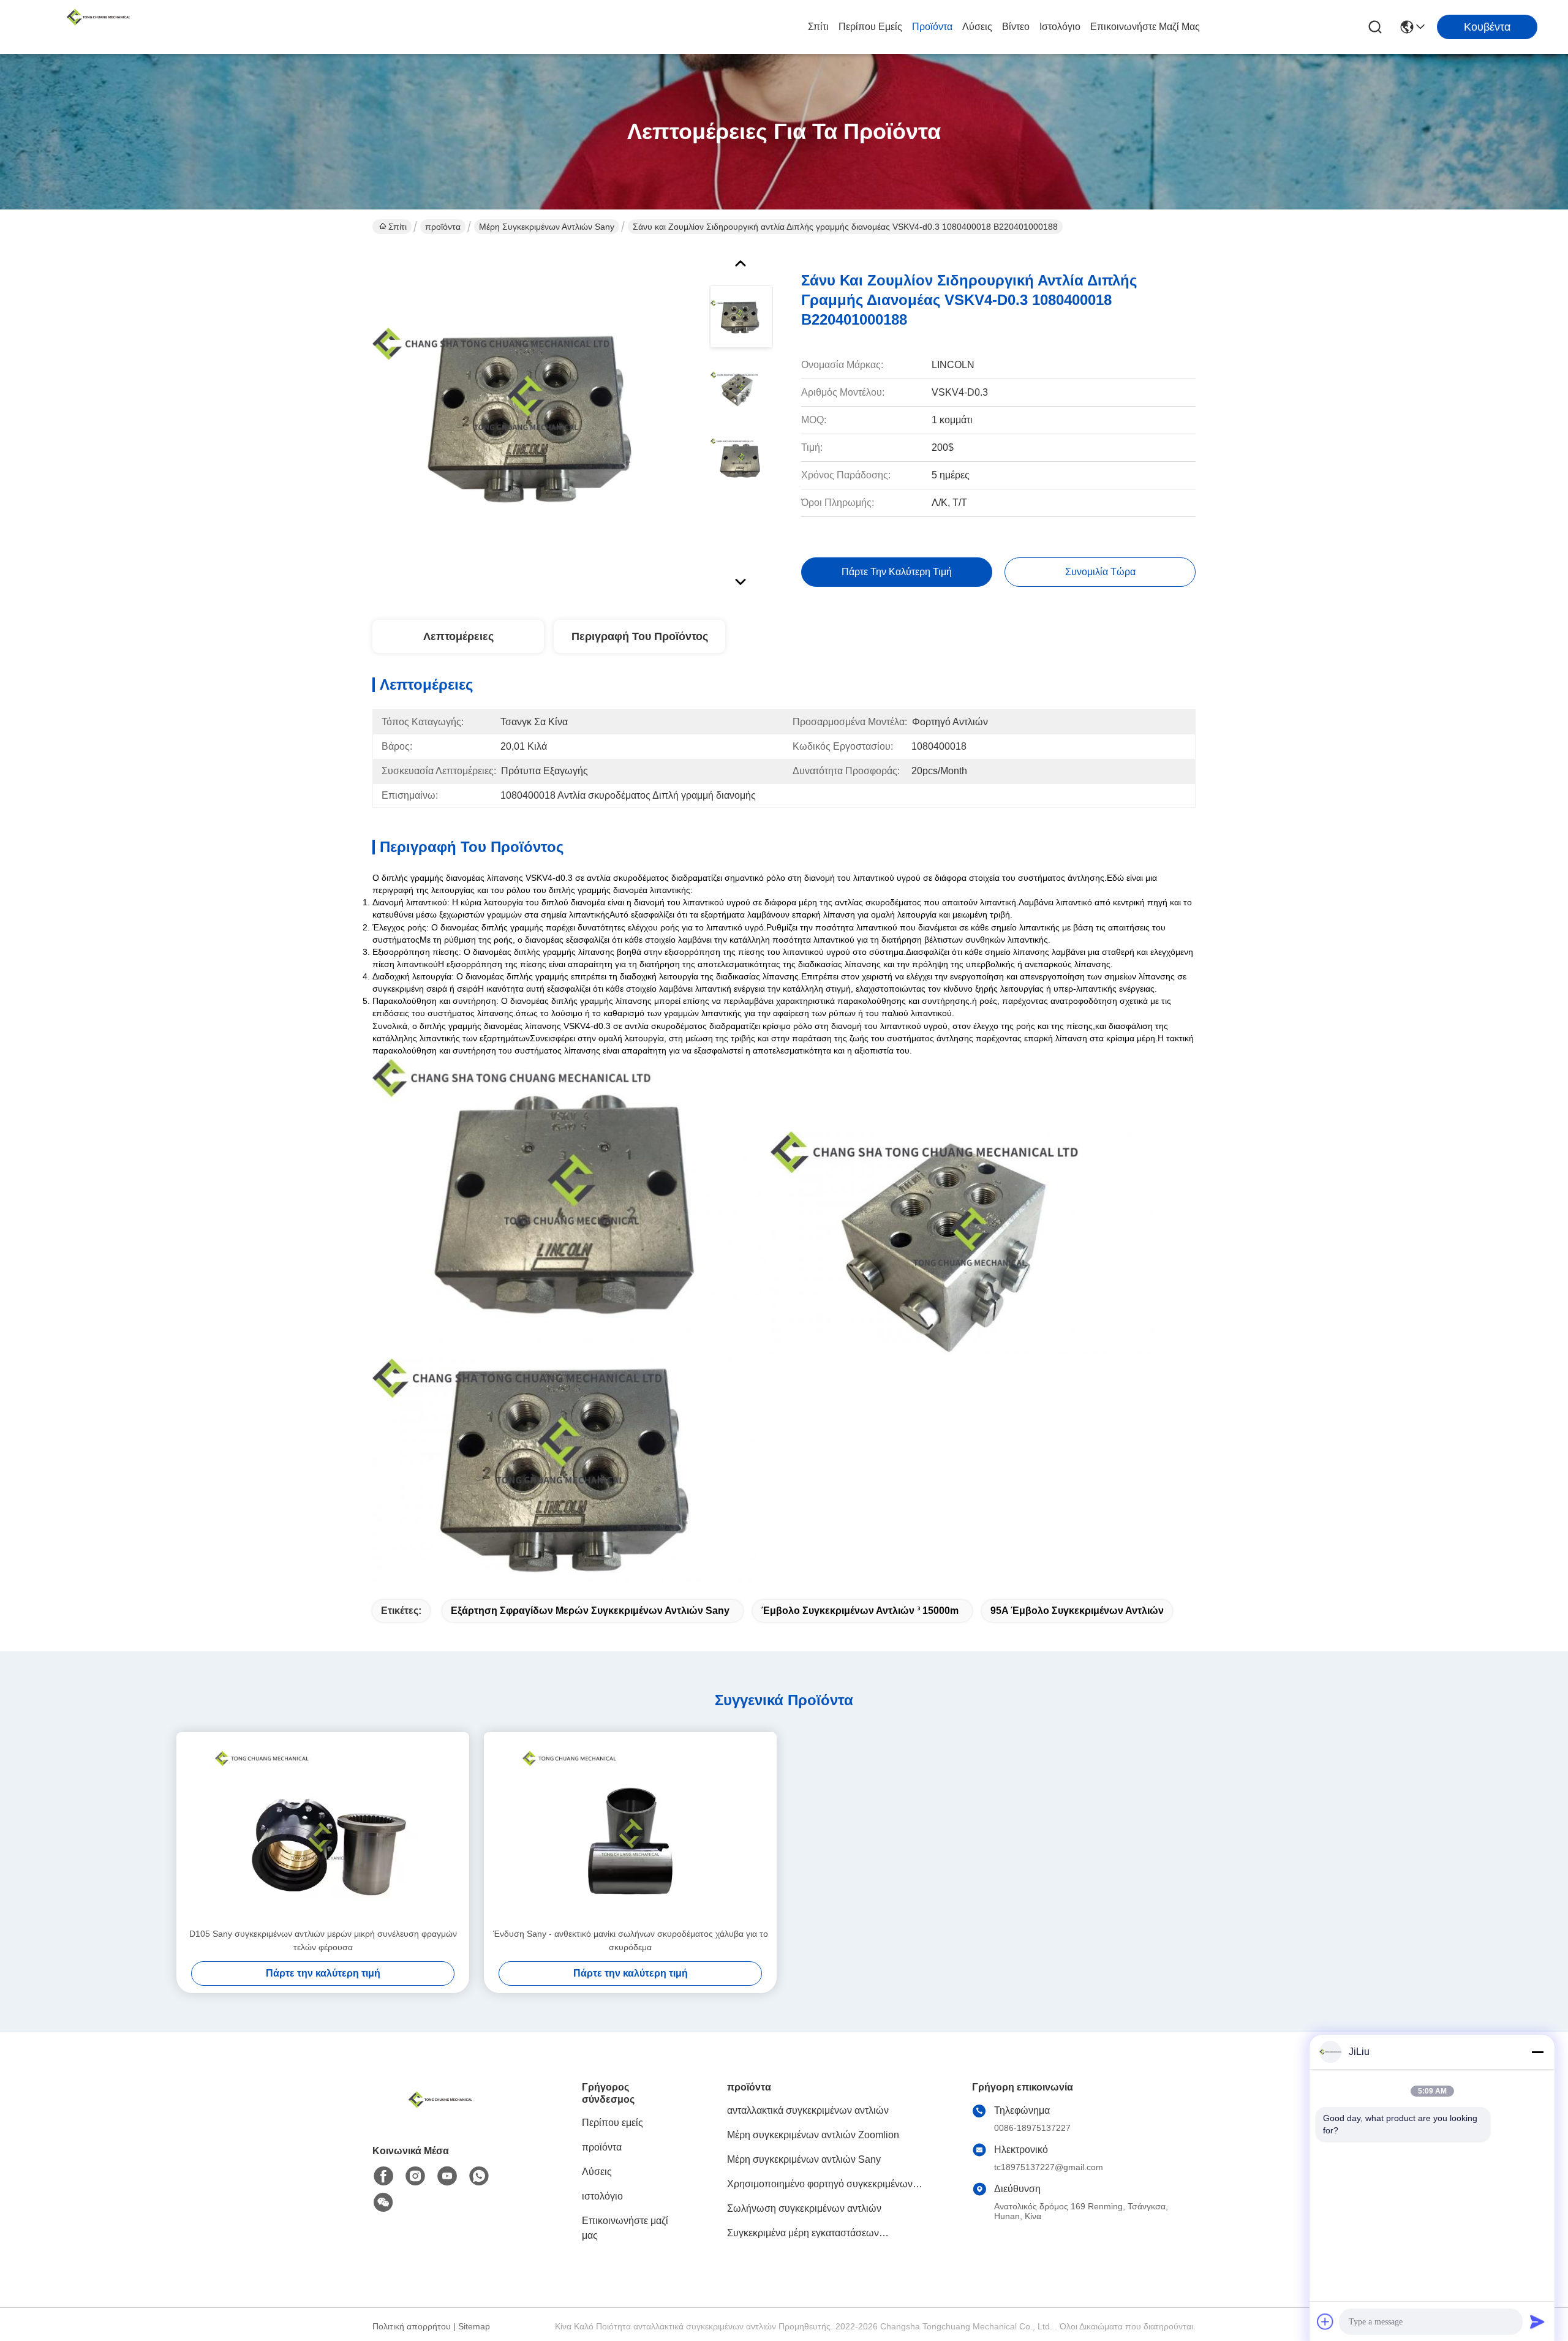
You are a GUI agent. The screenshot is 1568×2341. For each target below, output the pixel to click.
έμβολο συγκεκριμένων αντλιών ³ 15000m (860, 1611)
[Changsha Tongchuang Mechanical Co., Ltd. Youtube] (447, 2176)
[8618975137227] (479, 2176)
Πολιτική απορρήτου (412, 2326)
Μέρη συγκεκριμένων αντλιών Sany (547, 227)
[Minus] (1537, 2052)
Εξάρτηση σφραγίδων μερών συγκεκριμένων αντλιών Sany (590, 1611)
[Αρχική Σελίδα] (440, 2115)
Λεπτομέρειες (458, 636)
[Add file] (1325, 2321)
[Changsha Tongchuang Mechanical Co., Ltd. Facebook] (383, 2176)
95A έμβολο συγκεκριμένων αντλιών (1077, 1611)
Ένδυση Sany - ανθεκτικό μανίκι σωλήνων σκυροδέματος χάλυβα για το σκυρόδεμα (631, 1940)
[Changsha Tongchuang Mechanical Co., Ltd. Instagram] (415, 2176)
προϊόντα (932, 27)
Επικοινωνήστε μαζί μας (1145, 27)
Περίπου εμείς (870, 27)
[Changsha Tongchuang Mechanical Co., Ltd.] (98, 27)
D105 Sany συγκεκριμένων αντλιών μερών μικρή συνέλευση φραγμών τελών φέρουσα (323, 1940)
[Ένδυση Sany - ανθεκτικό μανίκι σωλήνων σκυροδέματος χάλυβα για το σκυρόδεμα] (630, 1830)
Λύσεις (977, 27)
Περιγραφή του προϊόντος (640, 636)
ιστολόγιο (1060, 27)
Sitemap (474, 2326)
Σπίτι (818, 27)
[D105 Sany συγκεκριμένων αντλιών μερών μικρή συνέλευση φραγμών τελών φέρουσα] (323, 1830)
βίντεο (1016, 27)
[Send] (1537, 2321)
